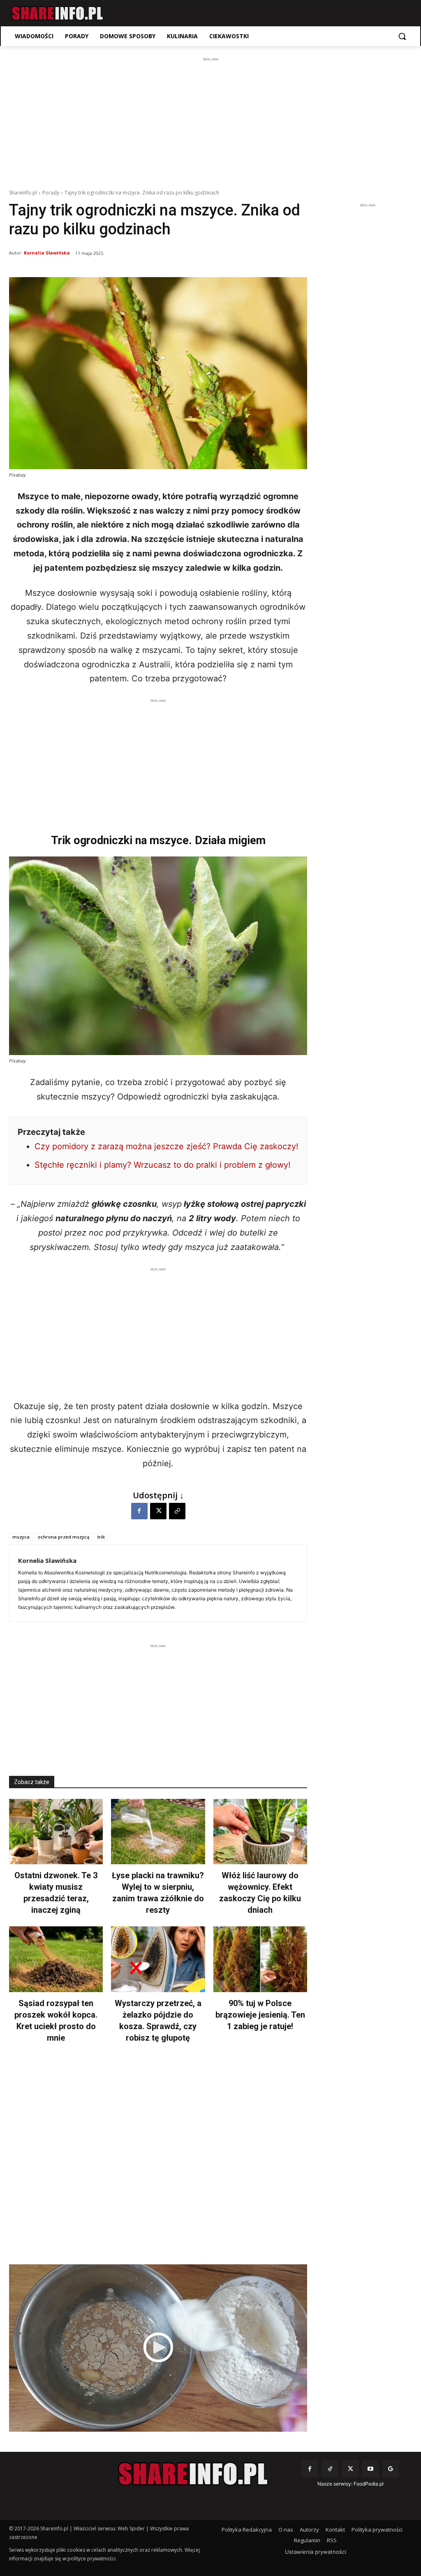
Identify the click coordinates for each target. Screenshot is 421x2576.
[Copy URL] (177, 1511)
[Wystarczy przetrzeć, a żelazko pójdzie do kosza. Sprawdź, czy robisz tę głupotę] (158, 1959)
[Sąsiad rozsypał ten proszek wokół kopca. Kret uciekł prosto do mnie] (56, 1959)
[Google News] (391, 2469)
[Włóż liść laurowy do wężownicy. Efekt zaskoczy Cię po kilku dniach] (260, 1832)
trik (101, 1537)
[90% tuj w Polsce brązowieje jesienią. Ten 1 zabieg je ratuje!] (260, 1959)
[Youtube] (371, 2469)
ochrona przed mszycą (64, 1537)
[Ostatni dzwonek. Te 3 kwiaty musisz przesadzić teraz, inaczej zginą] (56, 1832)
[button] (402, 36)
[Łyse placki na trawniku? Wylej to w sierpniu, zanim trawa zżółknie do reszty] (158, 1832)
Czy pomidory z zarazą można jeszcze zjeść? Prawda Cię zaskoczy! (167, 1146)
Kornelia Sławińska (47, 253)
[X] (158, 1511)
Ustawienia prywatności (316, 2552)
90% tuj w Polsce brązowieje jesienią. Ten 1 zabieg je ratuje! (260, 2015)
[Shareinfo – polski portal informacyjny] (57, 13)
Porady (51, 193)
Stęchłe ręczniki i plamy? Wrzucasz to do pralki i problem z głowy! (163, 1165)
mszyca (21, 1537)
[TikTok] (330, 2469)
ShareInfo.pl (23, 193)
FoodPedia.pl (369, 2484)
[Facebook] (139, 1511)
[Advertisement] (210, 121)
